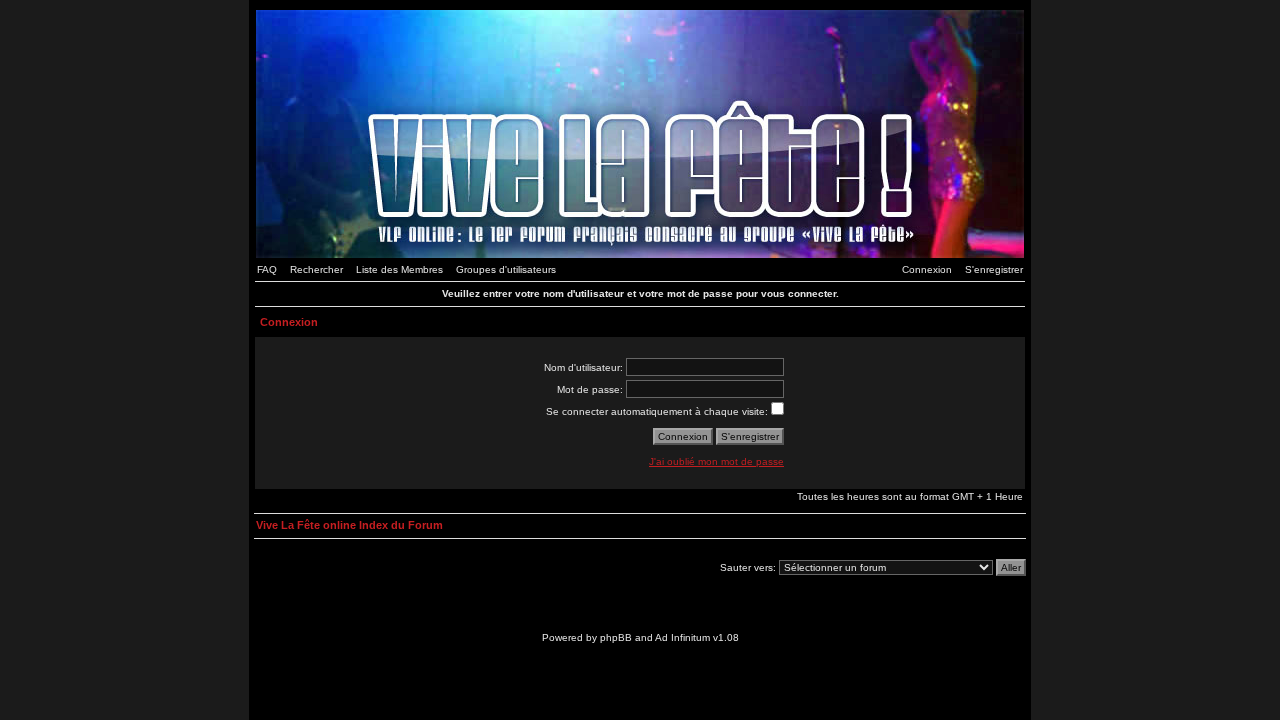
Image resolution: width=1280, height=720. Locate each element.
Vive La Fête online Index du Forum (349, 525)
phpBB (616, 637)
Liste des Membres (399, 269)
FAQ (267, 269)
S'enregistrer (994, 269)
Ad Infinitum (682, 637)
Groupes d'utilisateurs (506, 269)
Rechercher (316, 269)
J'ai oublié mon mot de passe (716, 461)
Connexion (927, 269)
